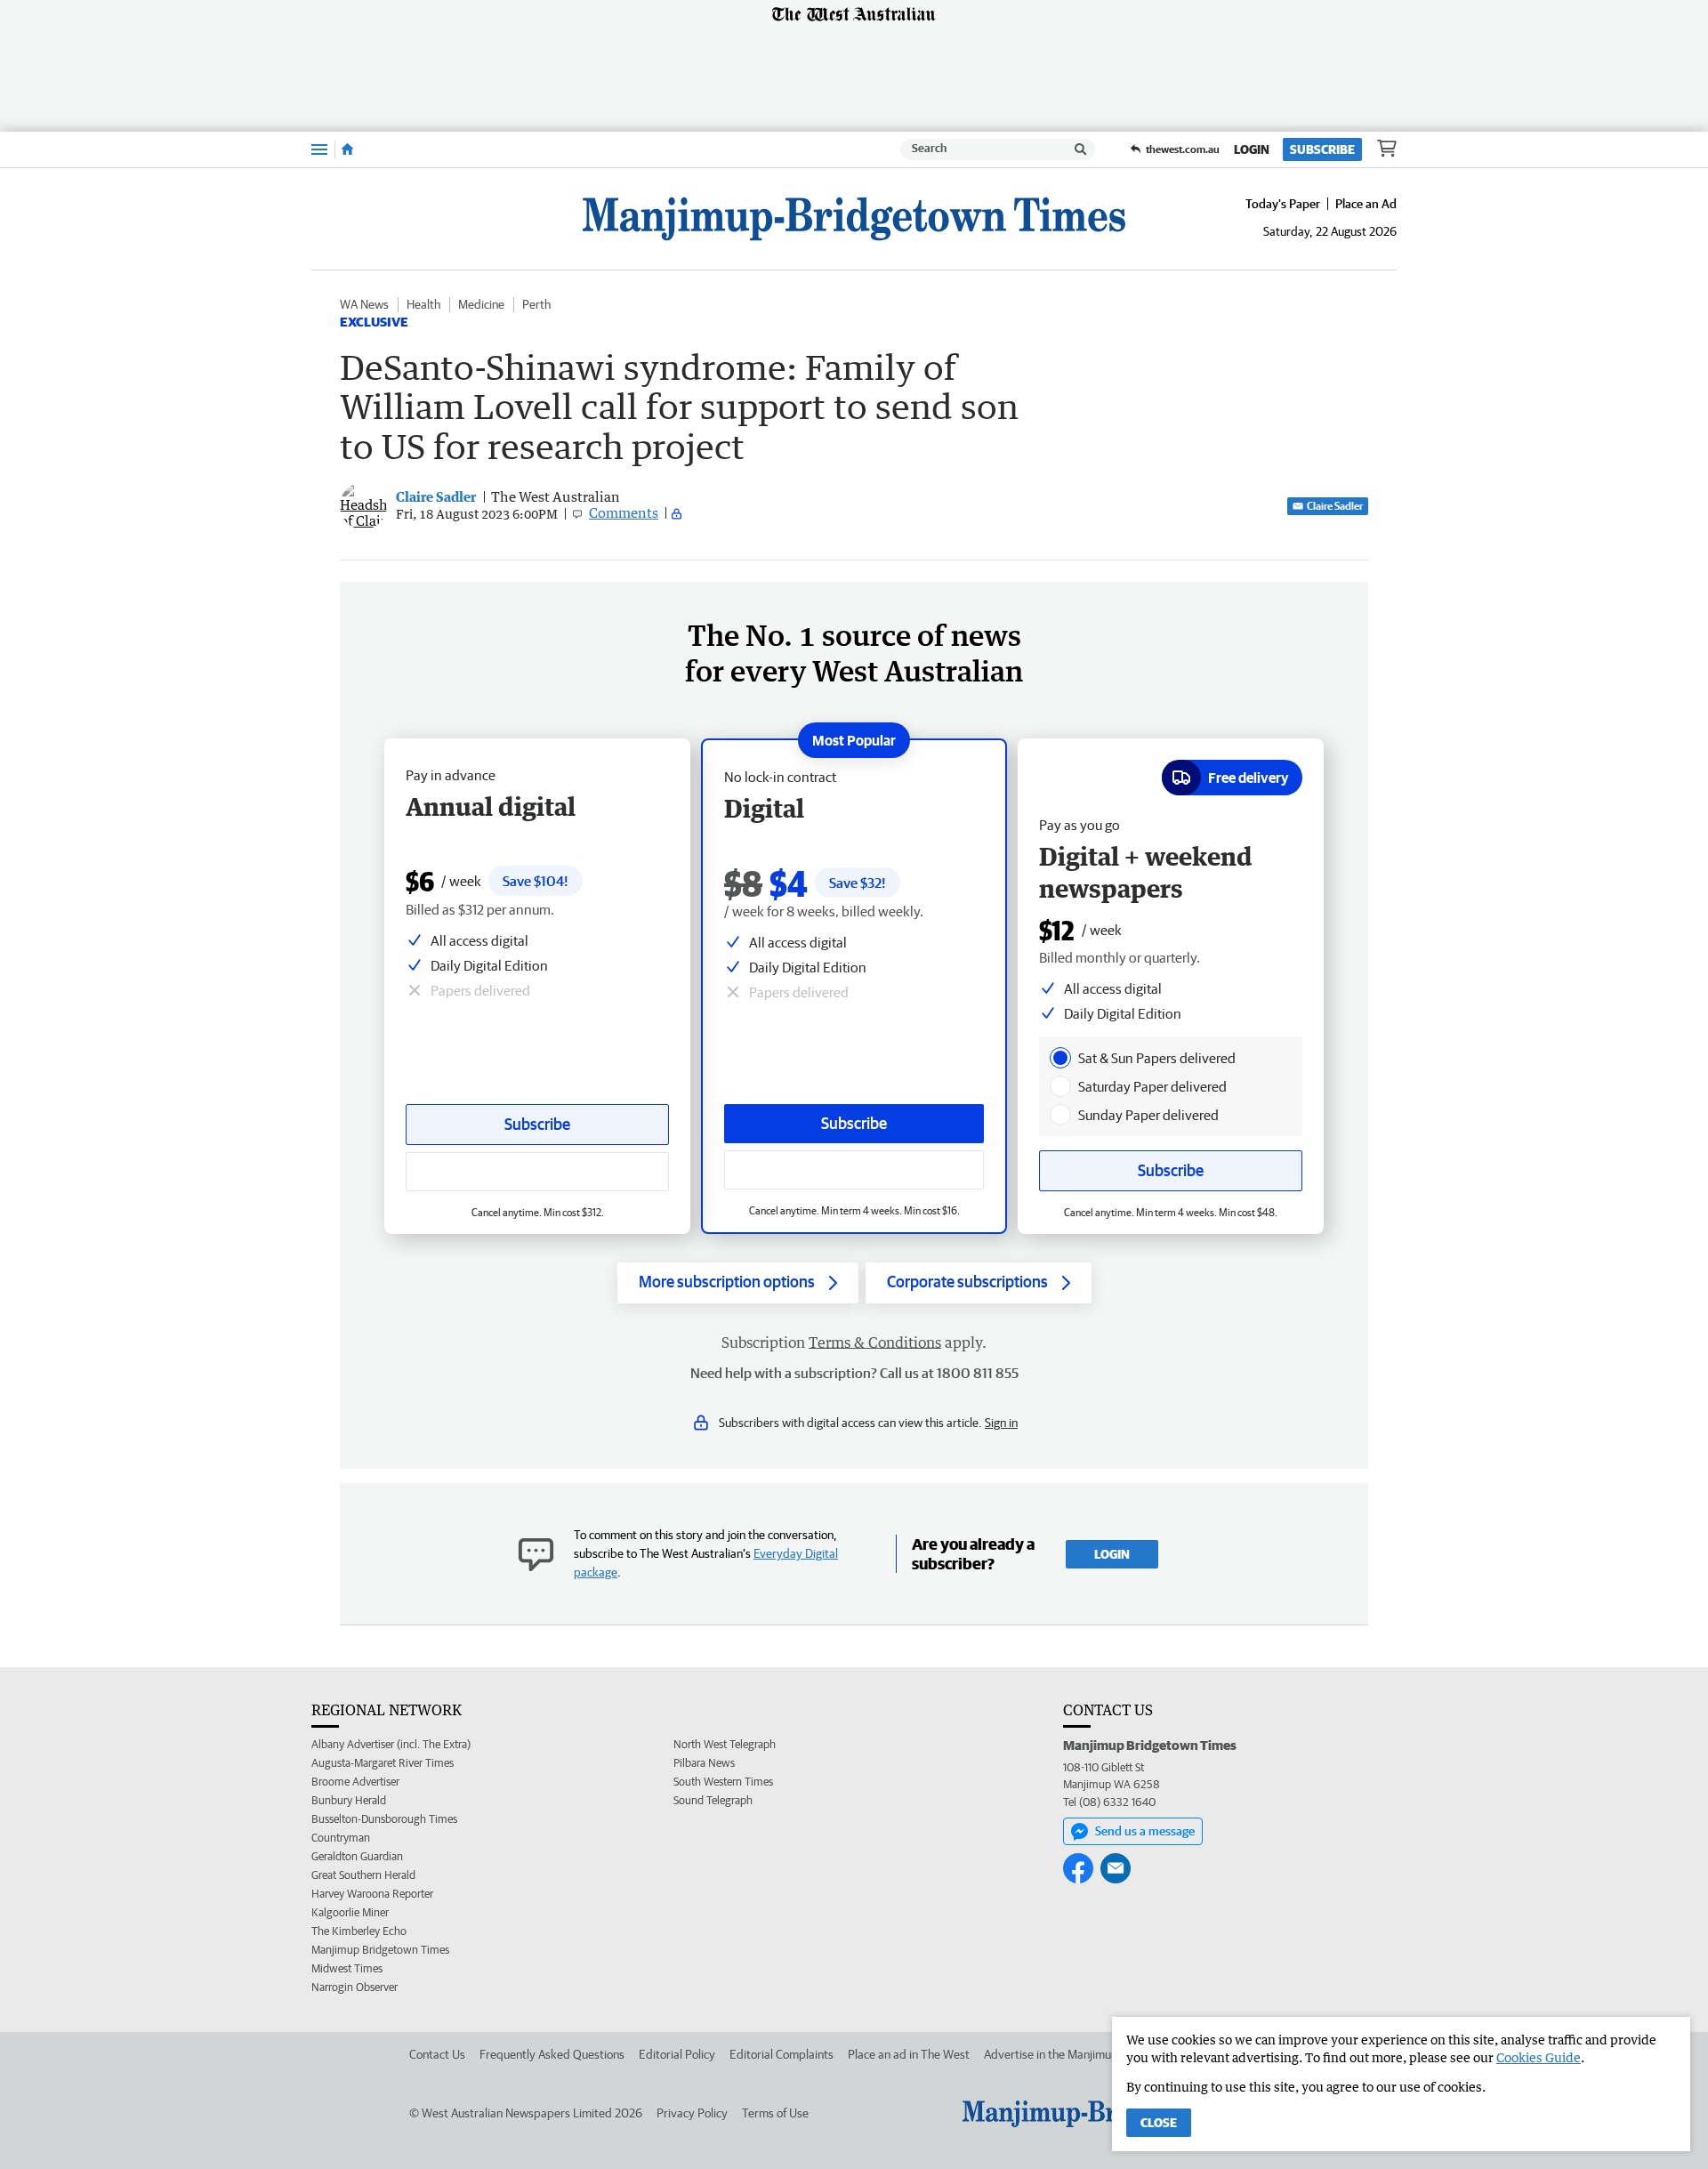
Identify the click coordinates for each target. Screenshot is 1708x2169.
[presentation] (1060, 1058)
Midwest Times (347, 1968)
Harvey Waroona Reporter (372, 1894)
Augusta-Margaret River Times (383, 1763)
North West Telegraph (725, 1744)
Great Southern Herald (363, 1875)
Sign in (1001, 1423)
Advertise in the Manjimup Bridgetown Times (1099, 2054)
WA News (364, 304)
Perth (536, 304)
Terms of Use (775, 2113)
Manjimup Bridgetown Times (380, 1950)
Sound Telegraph (713, 1800)
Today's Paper (1283, 204)
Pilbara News (704, 1763)
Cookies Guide (1539, 2057)
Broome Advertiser (355, 1782)
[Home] (347, 149)
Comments (624, 512)
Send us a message (1145, 1831)
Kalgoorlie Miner (350, 1912)
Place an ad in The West (909, 2054)
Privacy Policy (692, 2113)
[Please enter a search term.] (1081, 149)
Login (1252, 149)
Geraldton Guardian (357, 1856)
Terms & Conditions (875, 1343)
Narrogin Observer (354, 1987)
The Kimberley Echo (359, 1931)
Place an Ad (1366, 204)
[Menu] (319, 149)
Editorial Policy (677, 2054)
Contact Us (437, 2054)
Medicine (481, 304)
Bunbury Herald (349, 1800)
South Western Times (723, 1782)
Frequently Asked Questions (552, 2054)
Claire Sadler (1335, 506)
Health (423, 304)
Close (1159, 2123)
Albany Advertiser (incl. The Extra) (391, 1744)
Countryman (341, 1838)
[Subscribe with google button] (854, 1170)
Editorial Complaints (781, 2054)
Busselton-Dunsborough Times (384, 1819)
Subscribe (1322, 149)
